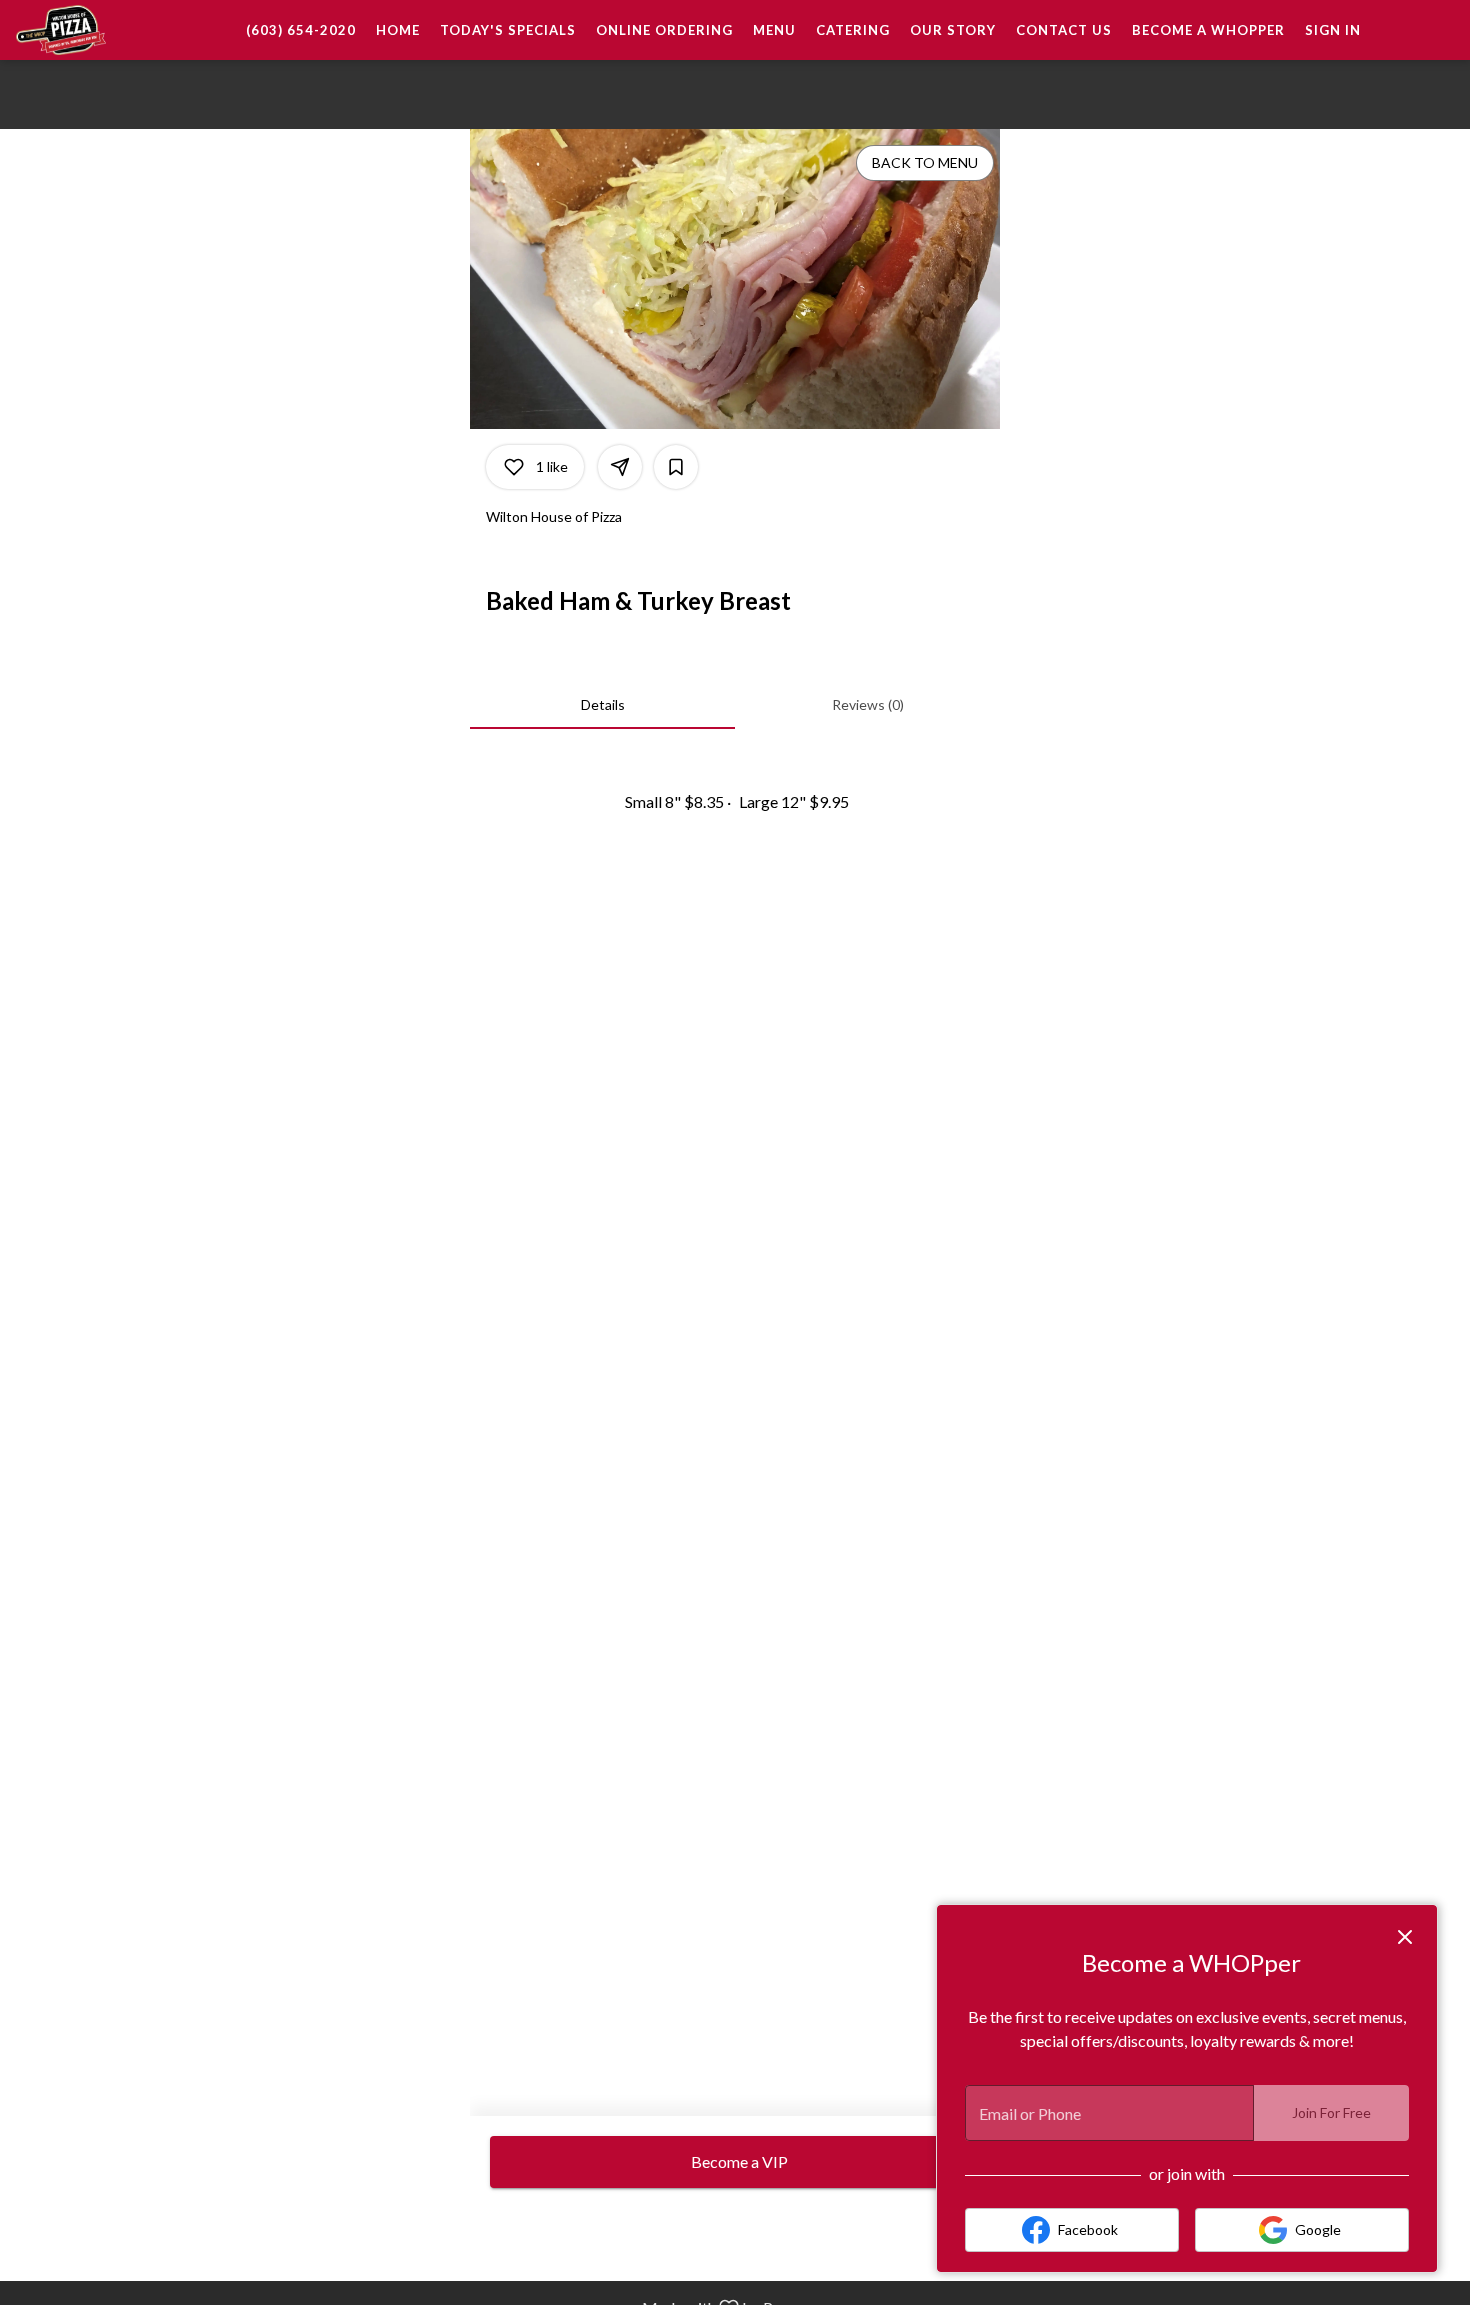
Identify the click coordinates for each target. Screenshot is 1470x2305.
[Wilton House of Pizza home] (106, 30)
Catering (853, 30)
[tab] (602, 705)
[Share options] (620, 467)
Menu (774, 30)
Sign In (1333, 30)
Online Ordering (664, 30)
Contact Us (1064, 30)
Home (398, 30)
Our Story (953, 30)
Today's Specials (508, 30)
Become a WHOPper (1208, 30)
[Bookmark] (676, 467)
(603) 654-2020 (301, 30)
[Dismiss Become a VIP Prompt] (1405, 1937)
